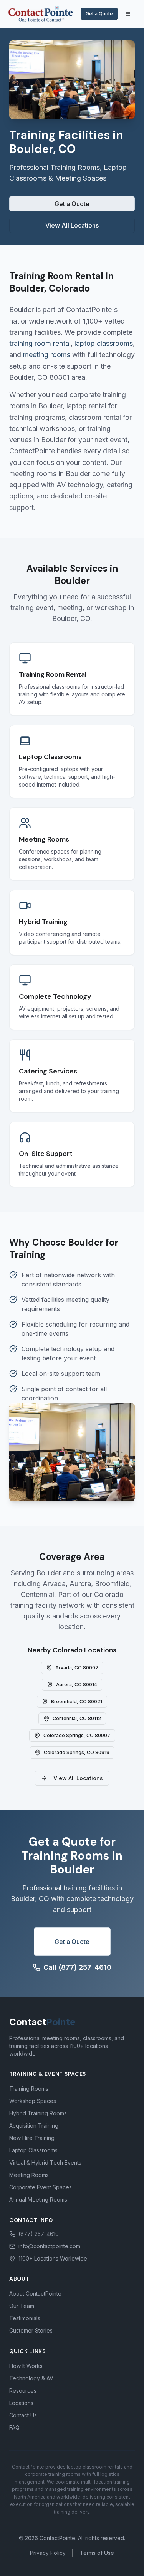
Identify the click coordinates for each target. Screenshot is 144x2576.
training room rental (40, 343)
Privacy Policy (48, 2553)
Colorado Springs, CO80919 (77, 1752)
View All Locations (72, 225)
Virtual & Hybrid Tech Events (45, 2163)
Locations (21, 2403)
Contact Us (23, 2415)
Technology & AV (31, 2378)
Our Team (22, 2306)
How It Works (26, 2366)
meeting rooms (47, 355)
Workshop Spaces (33, 2101)
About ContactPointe (35, 2293)
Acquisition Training (34, 2126)
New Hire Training (32, 2138)
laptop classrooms (104, 343)
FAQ (14, 2428)
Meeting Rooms (29, 2175)
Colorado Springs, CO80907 (77, 1735)
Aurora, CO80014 (77, 1685)
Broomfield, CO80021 (77, 1701)
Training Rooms (29, 2089)
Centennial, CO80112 (77, 1718)
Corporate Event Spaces (41, 2187)
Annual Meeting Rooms (38, 2199)
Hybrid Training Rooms (38, 2113)
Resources (23, 2391)
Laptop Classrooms (33, 2150)
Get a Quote (99, 14)
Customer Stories (31, 2330)
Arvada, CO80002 (77, 1668)
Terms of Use (97, 2553)
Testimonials (25, 2318)
